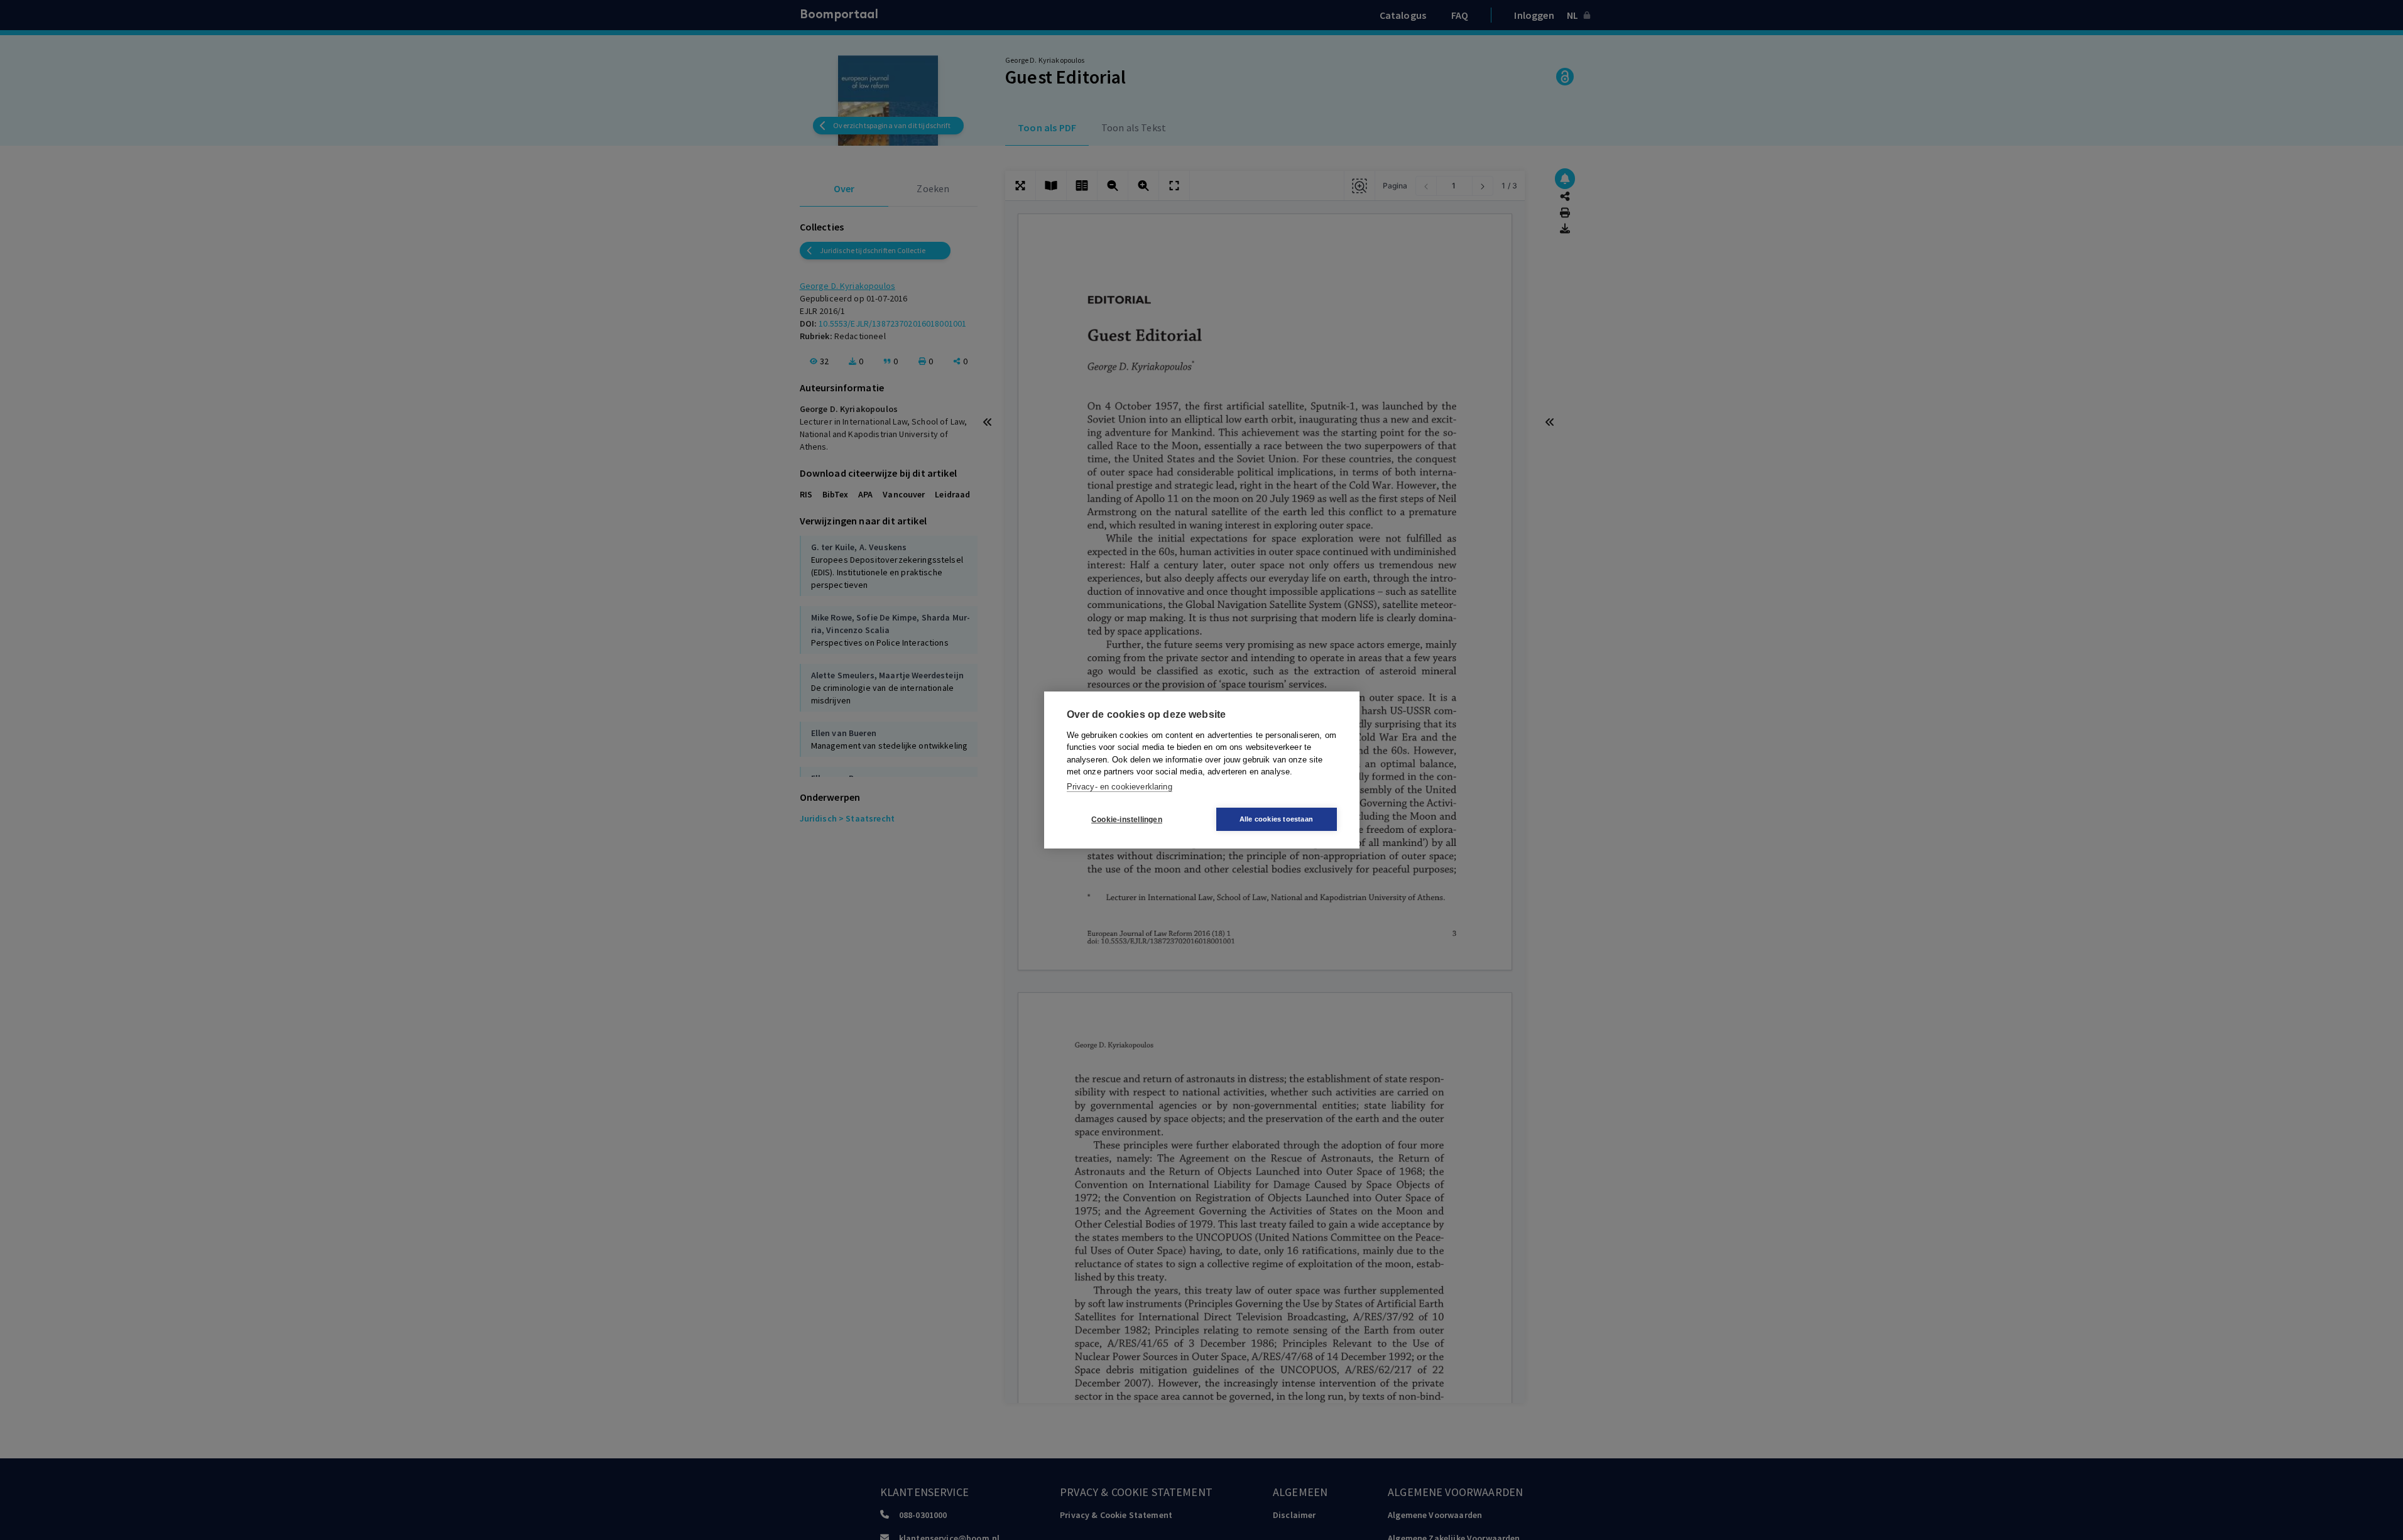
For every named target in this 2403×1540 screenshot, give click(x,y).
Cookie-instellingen (1127, 820)
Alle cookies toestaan (1276, 819)
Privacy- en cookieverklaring (1120, 787)
